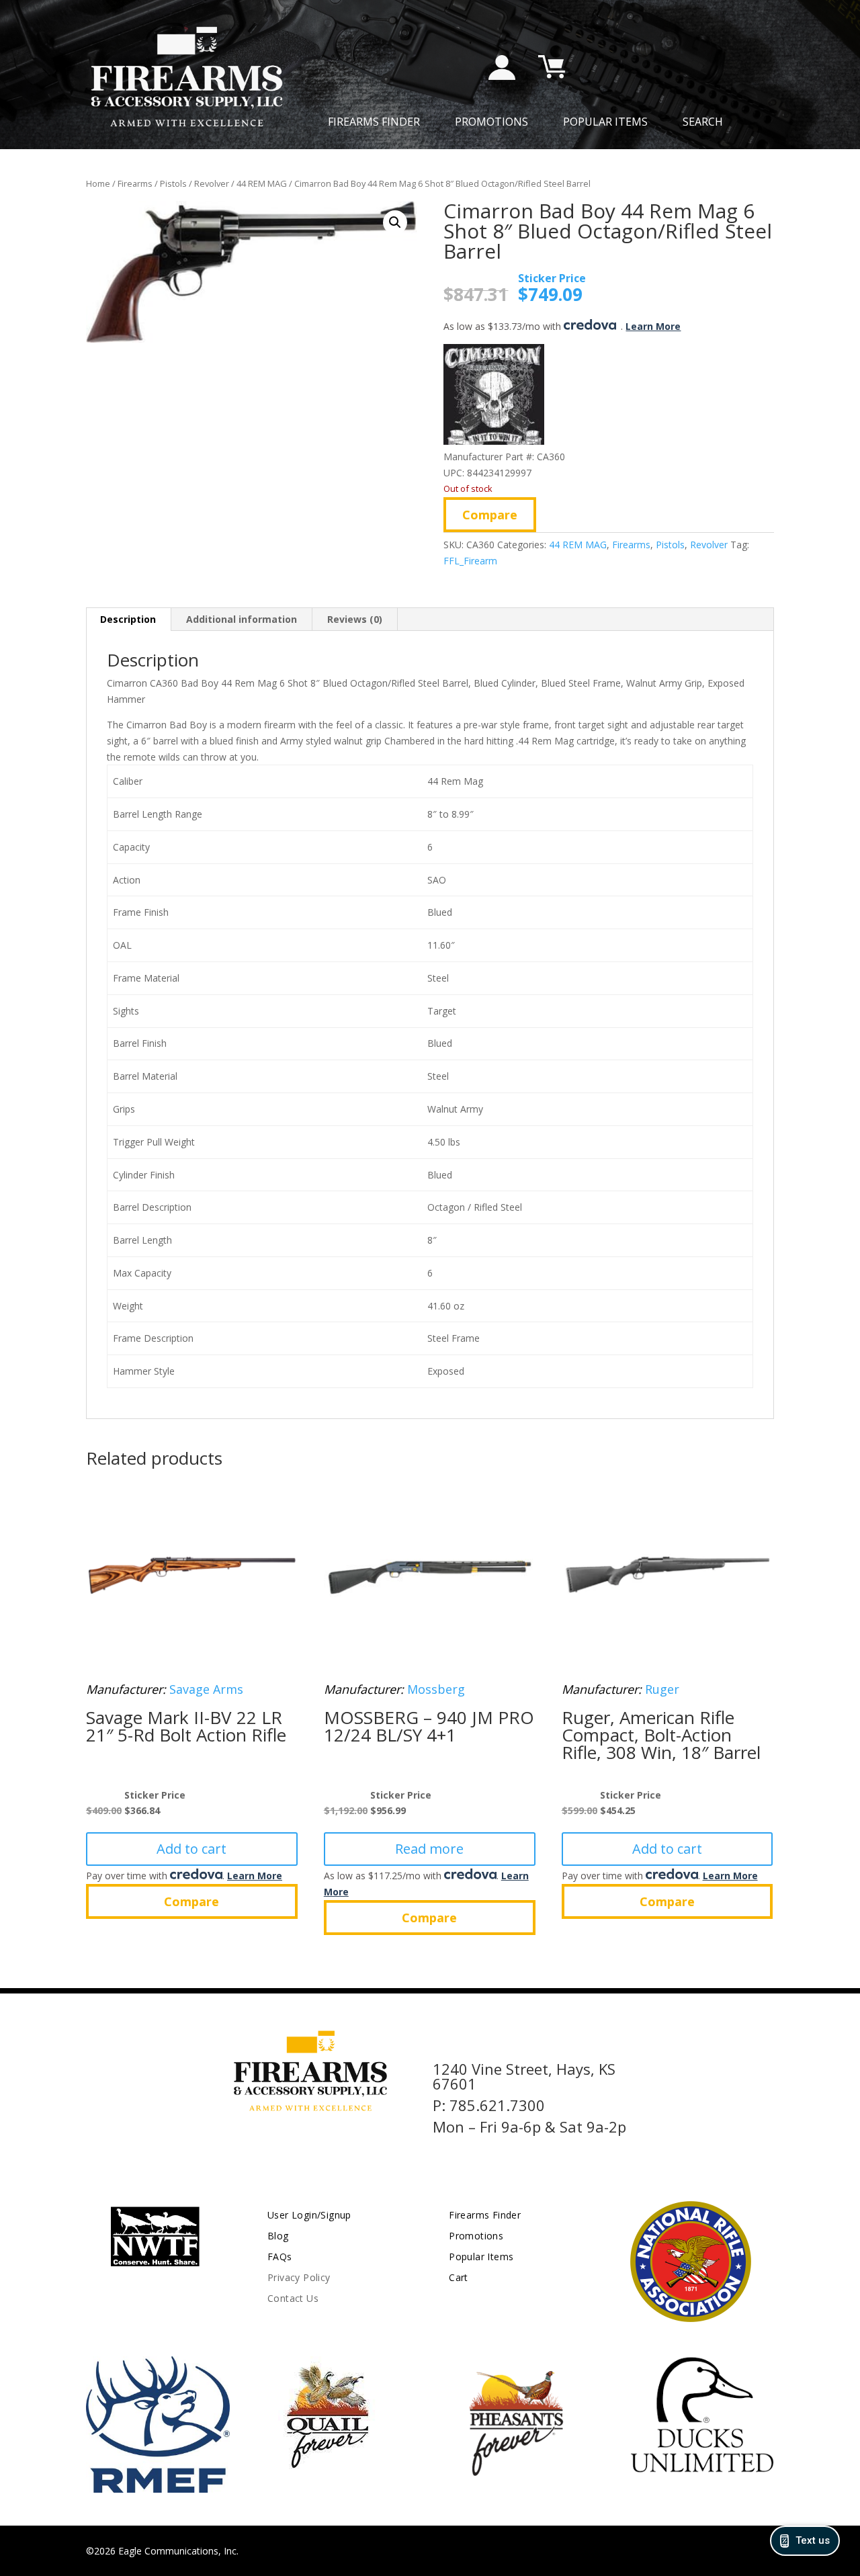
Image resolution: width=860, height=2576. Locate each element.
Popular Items (605, 123)
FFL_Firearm (470, 561)
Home (98, 183)
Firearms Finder (374, 123)
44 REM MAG (262, 183)
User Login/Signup (309, 2215)
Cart (459, 2277)
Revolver (212, 183)
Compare (490, 515)
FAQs (280, 2257)
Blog (278, 2236)
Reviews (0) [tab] (355, 619)
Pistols (173, 183)
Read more (429, 1849)
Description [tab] (128, 619)
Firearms (135, 183)
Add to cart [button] (191, 1849)
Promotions (491, 123)
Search (703, 123)
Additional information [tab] (242, 619)
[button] (395, 222)
